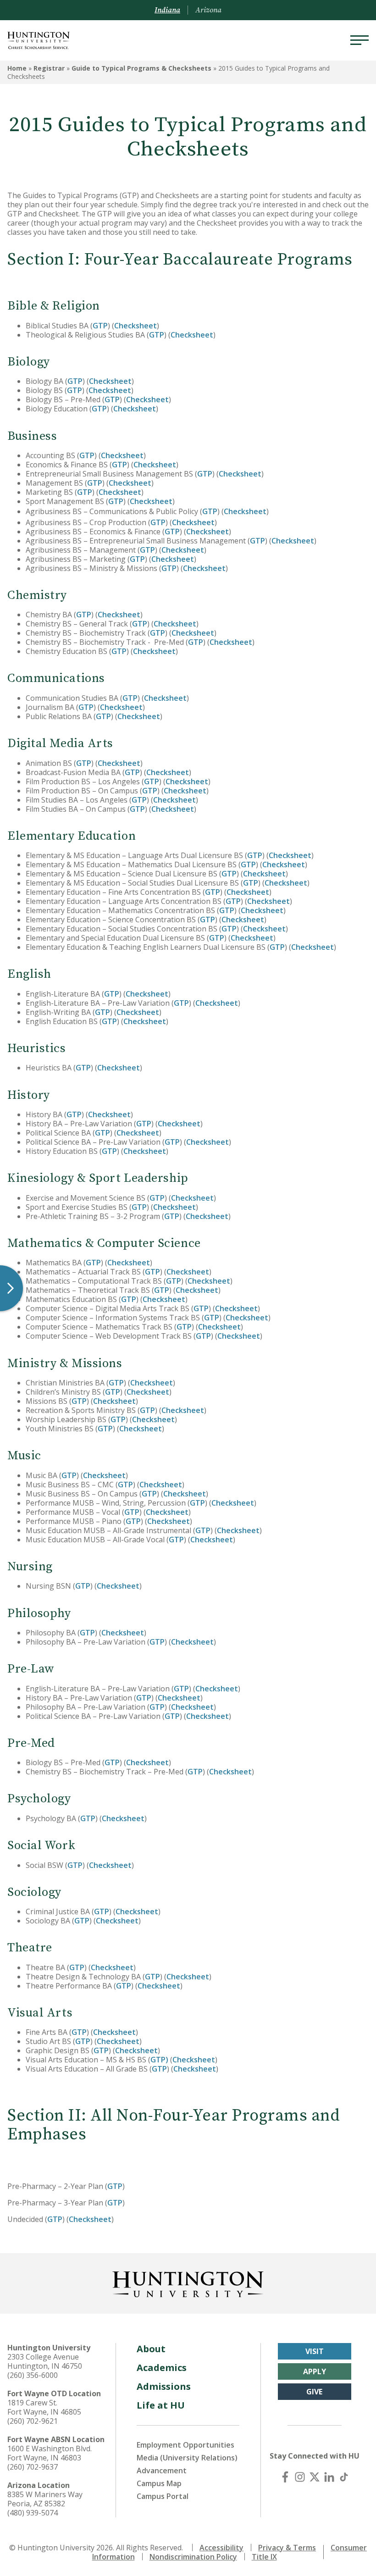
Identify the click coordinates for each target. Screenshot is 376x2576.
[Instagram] (300, 2477)
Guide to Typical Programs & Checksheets (141, 68)
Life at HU (161, 2405)
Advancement (162, 2471)
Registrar (49, 68)
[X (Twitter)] (315, 2477)
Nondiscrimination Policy (193, 2557)
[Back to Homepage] (188, 2282)
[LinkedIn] (329, 2477)
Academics (162, 2368)
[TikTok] (344, 2477)
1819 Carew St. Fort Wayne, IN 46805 (44, 2407)
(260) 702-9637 (33, 2467)
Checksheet (135, 326)
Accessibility (221, 2548)
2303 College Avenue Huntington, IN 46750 (45, 2361)
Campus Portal (163, 2496)
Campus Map (159, 2483)
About (151, 2349)
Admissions (164, 2386)
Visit (315, 2351)
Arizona (208, 10)
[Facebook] (285, 2477)
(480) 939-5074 (33, 2513)
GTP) (159, 2060)
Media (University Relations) (187, 2458)
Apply (315, 2371)
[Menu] (359, 40)
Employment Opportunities (185, 2445)
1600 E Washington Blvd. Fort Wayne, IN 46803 (50, 2453)
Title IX (264, 2557)
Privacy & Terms (287, 2548)
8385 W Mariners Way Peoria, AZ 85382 (45, 2499)
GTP (100, 326)
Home (17, 68)
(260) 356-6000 (33, 2375)
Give (314, 2392)
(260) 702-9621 (33, 2421)
